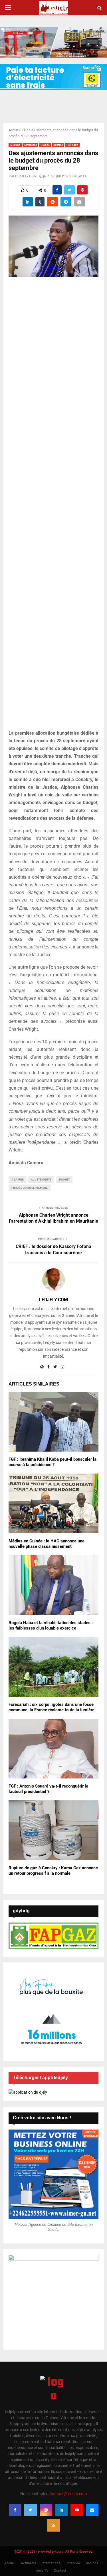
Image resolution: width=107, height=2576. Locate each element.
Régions (92, 2563)
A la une (15, 145)
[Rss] (54, 2525)
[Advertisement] (53, 506)
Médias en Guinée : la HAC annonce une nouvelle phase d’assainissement (47, 1544)
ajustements (41, 1180)
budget (64, 1180)
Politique (72, 145)
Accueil (15, 130)
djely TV (42, 2571)
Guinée (45, 145)
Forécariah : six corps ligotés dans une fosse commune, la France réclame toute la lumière (52, 1707)
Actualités (30, 145)
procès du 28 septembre (30, 1188)
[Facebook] (15, 2510)
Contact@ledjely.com (68, 2494)
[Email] (92, 2510)
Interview (74, 2563)
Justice (58, 145)
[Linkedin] (61, 2510)
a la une (18, 1180)
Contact (60, 2571)
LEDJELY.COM (26, 176)
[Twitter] (31, 2510)
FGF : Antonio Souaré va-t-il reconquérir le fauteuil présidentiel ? (48, 1789)
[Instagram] (46, 2510)
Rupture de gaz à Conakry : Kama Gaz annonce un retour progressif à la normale (53, 1871)
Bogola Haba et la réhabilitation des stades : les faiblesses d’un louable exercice (51, 1626)
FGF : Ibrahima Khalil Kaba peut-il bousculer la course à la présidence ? (53, 1462)
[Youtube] (77, 2510)
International (52, 2563)
